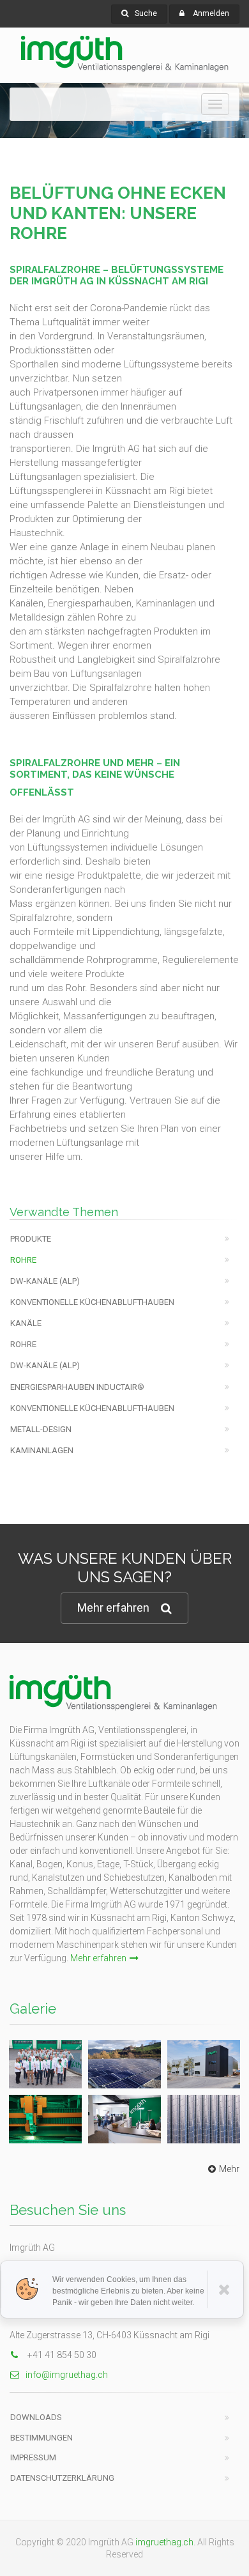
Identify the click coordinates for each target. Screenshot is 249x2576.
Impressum (33, 2457)
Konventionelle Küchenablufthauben (92, 1302)
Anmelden (211, 13)
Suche (146, 13)
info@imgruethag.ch (67, 2375)
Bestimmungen (41, 2438)
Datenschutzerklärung (62, 2478)
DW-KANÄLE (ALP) (45, 1281)
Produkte (31, 1239)
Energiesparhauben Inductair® (77, 1387)
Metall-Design (41, 1429)
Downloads (36, 2417)
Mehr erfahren (113, 1608)
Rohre (23, 1260)
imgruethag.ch (164, 2542)
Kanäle (26, 1323)
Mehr (229, 2169)
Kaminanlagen (42, 1450)
